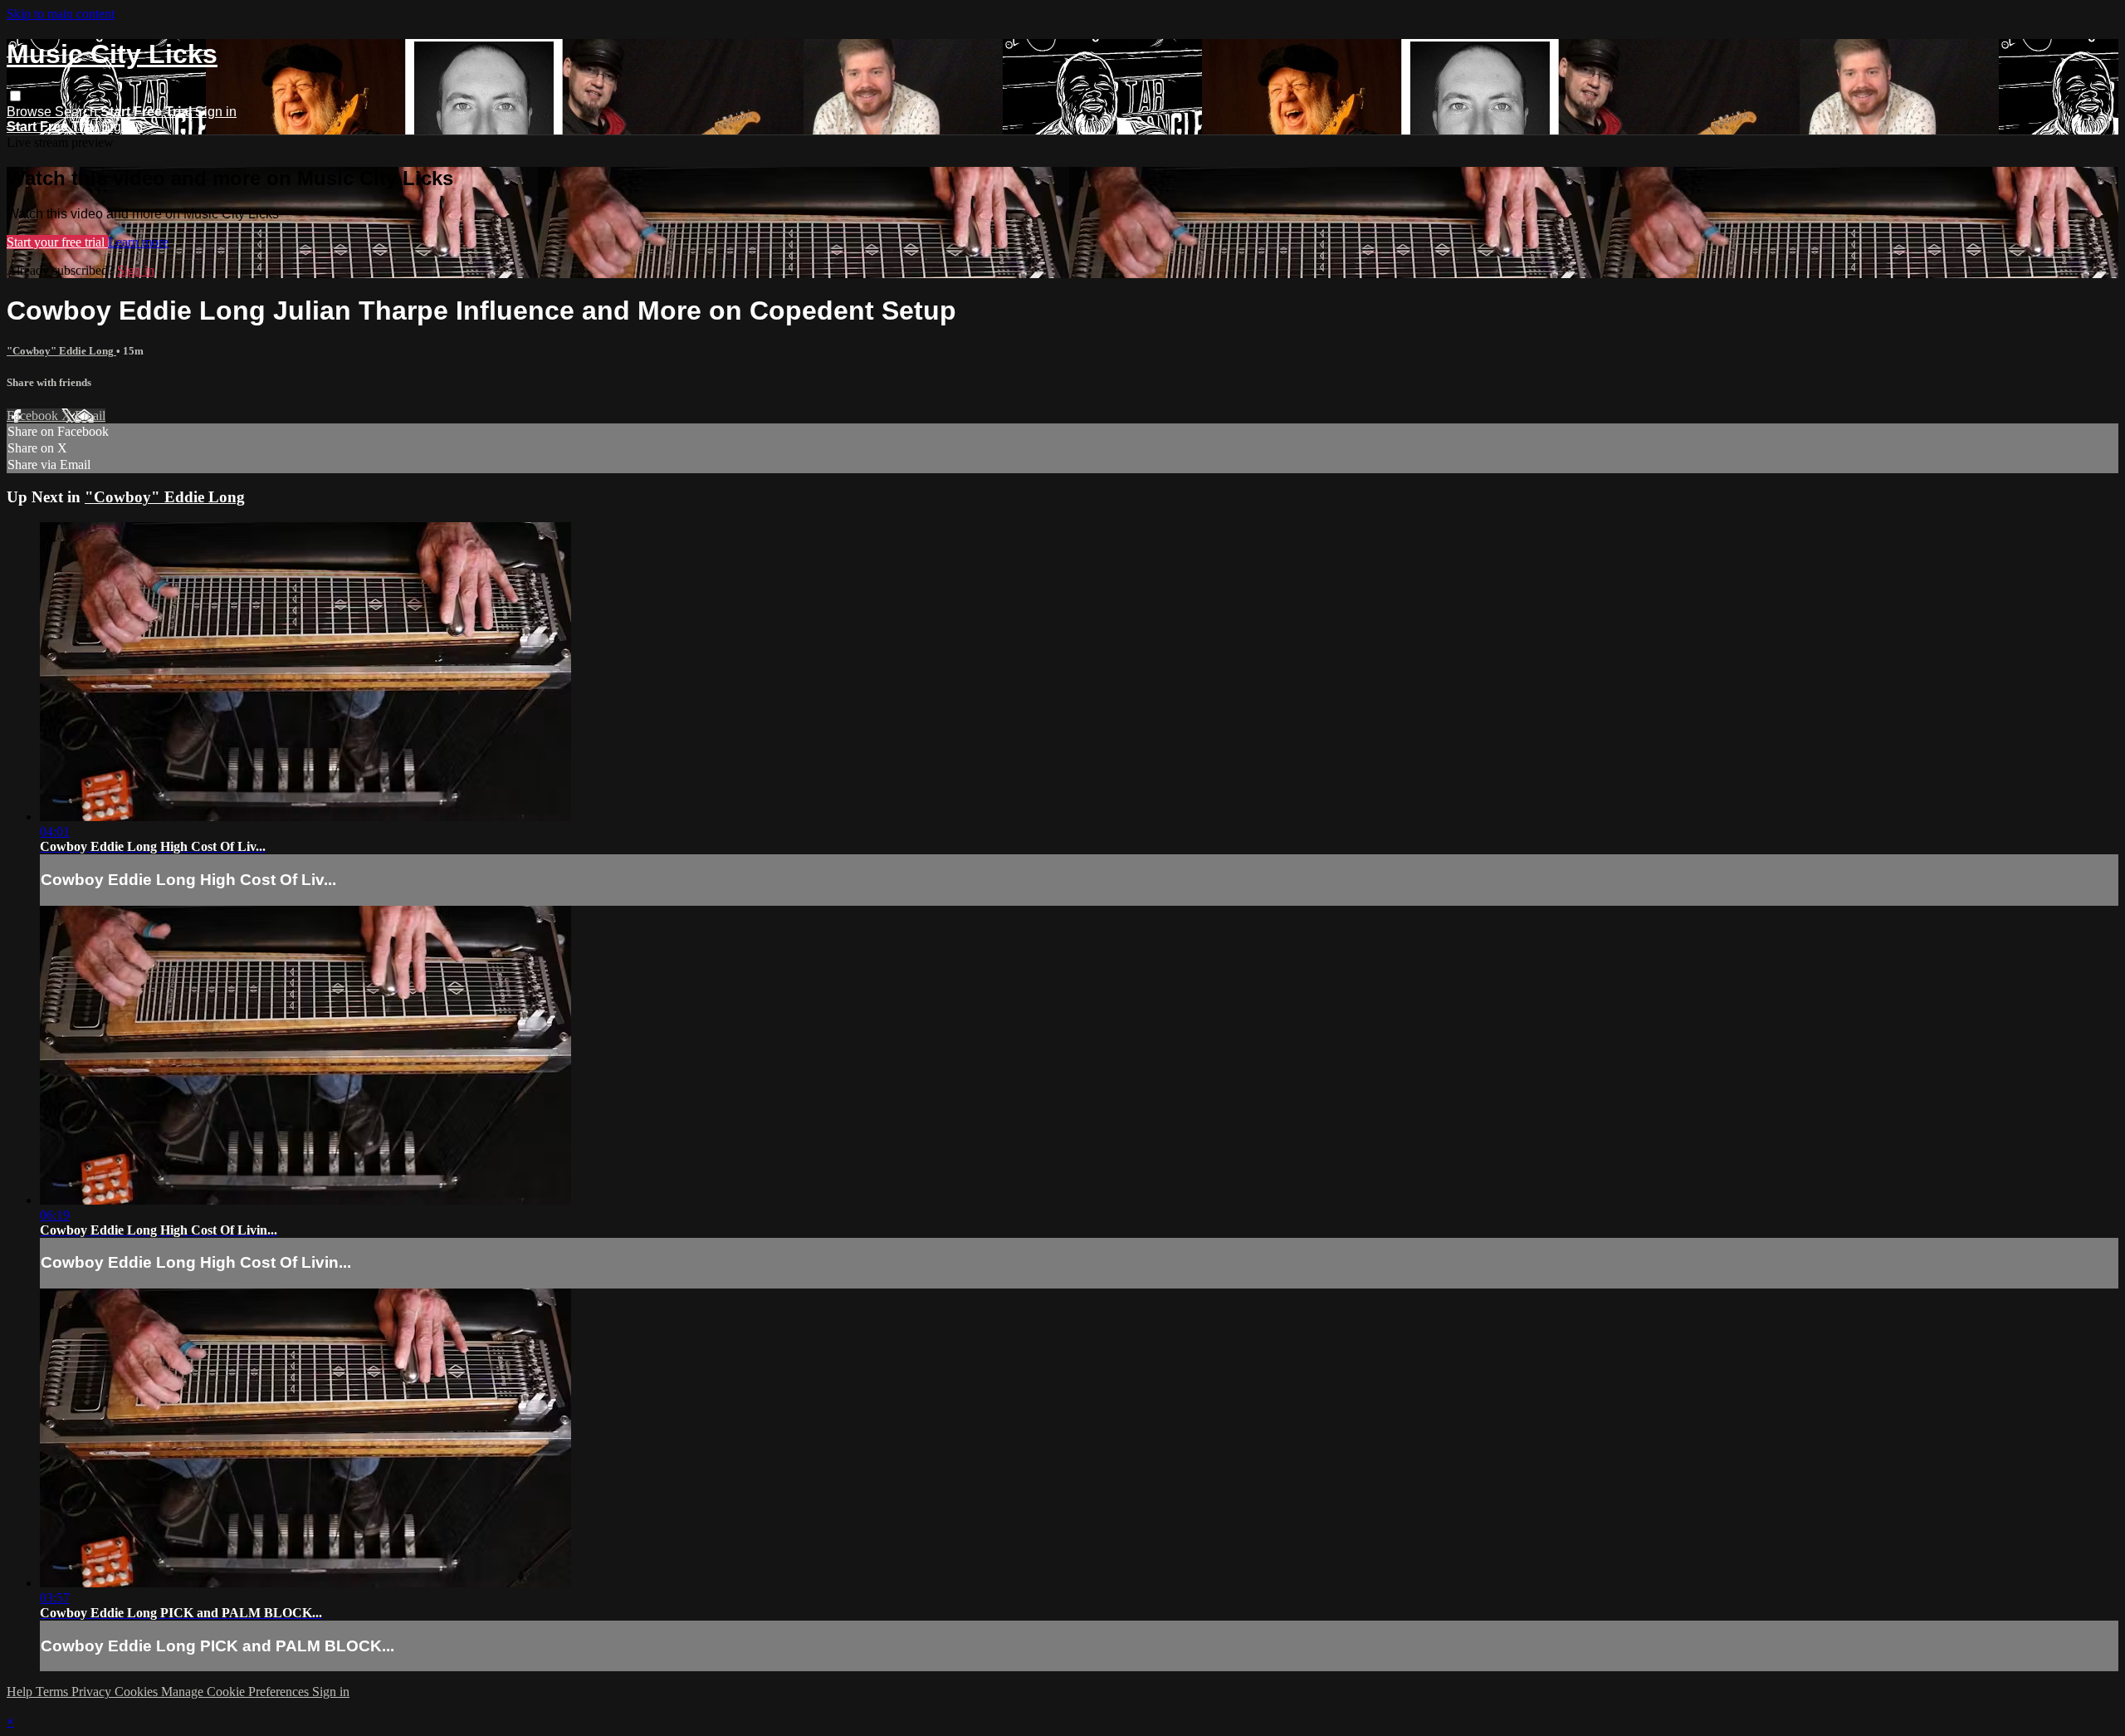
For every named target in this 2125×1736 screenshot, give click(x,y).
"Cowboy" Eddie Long (61, 351)
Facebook (34, 416)
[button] (15, 96)
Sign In (122, 127)
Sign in (216, 112)
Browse (31, 112)
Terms (54, 1692)
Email (90, 416)
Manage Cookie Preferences (237, 1692)
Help (21, 1692)
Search (78, 112)
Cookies (138, 1692)
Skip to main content (61, 14)
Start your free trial (57, 242)
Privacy (93, 1692)
